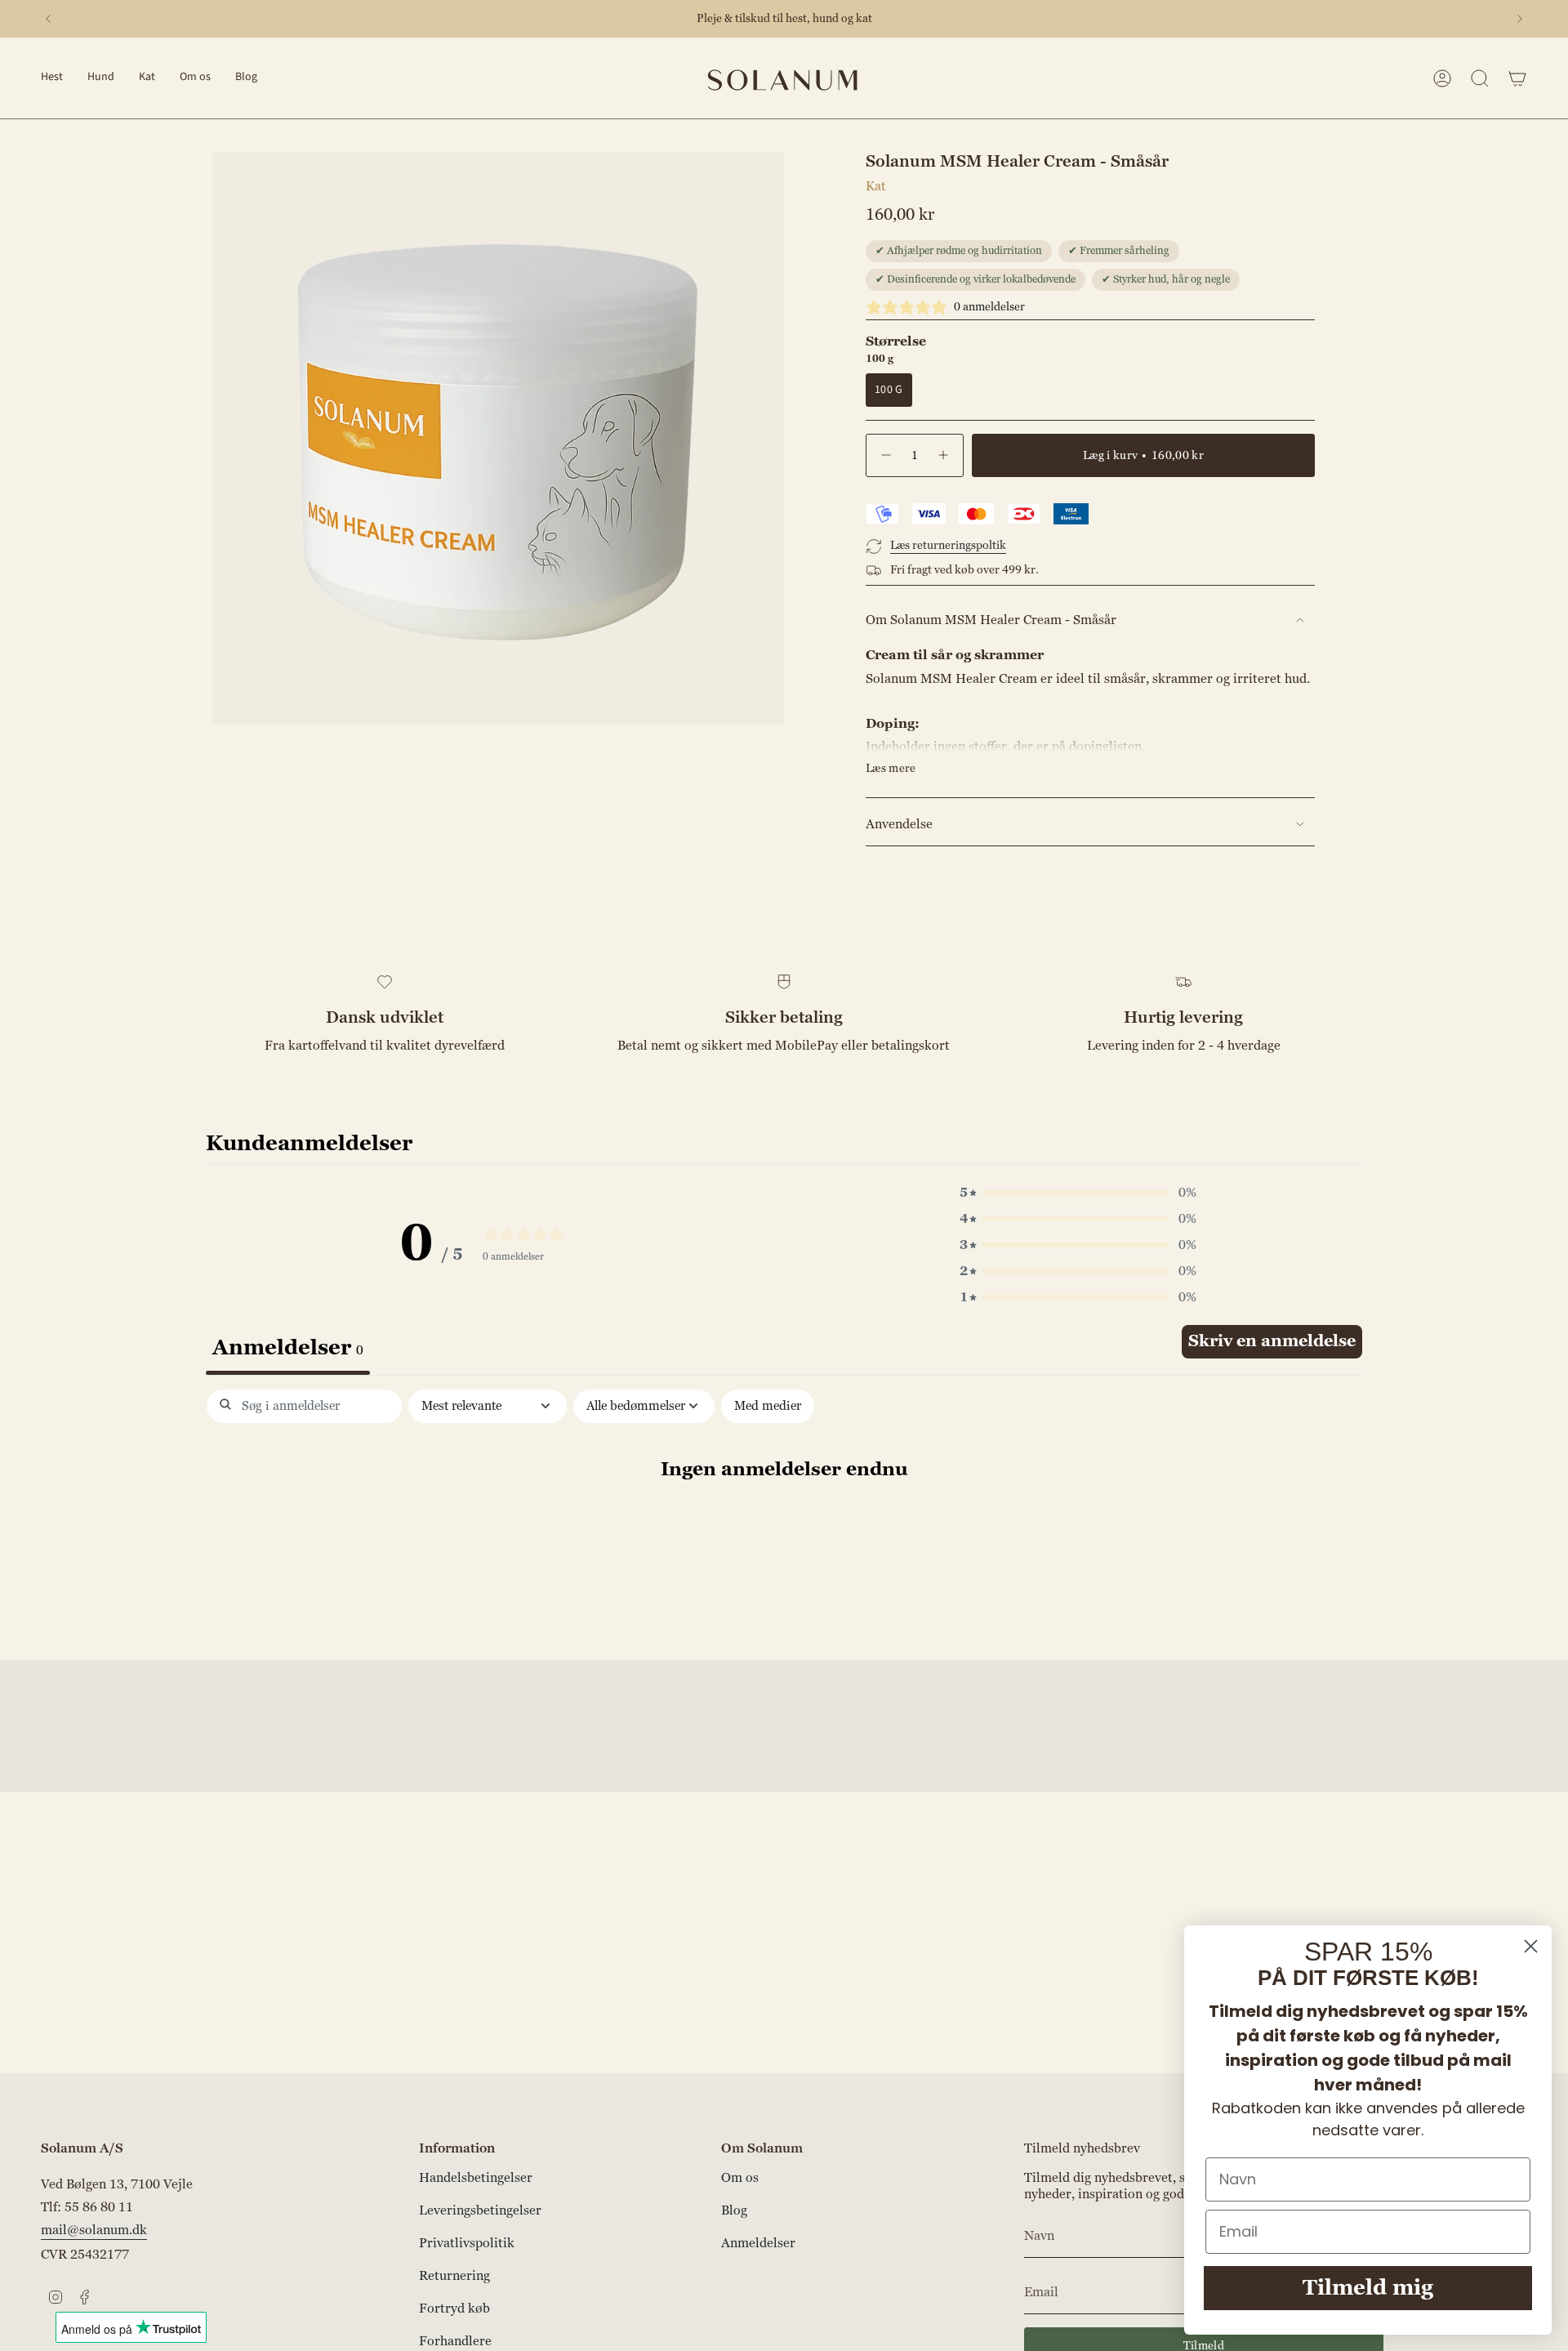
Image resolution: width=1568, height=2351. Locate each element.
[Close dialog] (1531, 1946)
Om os (740, 2178)
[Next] (1520, 19)
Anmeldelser (758, 2243)
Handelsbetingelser (476, 2178)
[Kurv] (1517, 78)
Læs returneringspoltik (948, 545)
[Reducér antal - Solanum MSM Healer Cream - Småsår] (885, 455)
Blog (734, 2210)
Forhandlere (455, 2341)
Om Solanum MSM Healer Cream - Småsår (991, 620)
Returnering (454, 2276)
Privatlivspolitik (467, 2243)
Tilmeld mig (1368, 2288)
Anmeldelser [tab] (288, 1348)
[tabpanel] (784, 1520)
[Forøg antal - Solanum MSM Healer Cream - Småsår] (944, 455)
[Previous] (48, 19)
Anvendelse (899, 824)
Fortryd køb (454, 2309)
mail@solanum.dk (94, 2230)
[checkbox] (768, 1407)
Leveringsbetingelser (480, 2210)
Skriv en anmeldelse (1272, 1341)
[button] (52, 78)
